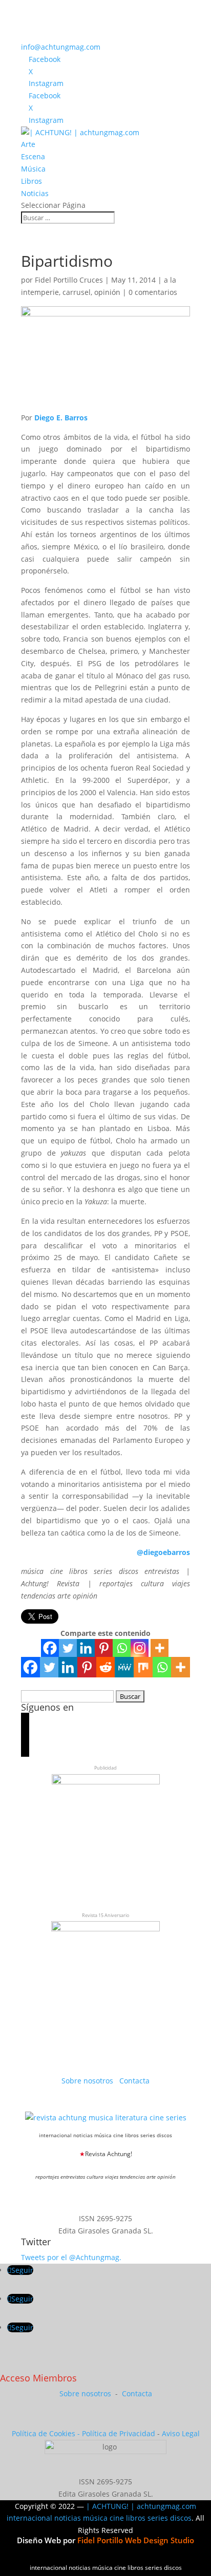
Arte (28, 144)
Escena (33, 156)
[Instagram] (140, 1648)
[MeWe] (124, 1667)
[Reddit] (106, 1667)
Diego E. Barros (61, 418)
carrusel (77, 292)
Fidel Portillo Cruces (69, 280)
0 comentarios (153, 292)
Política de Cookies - (47, 2433)
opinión (107, 292)
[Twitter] (68, 1648)
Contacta (134, 2081)
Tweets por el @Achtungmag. (71, 2257)
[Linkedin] (86, 1648)
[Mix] (143, 1667)
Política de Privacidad (119, 2433)
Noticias (35, 193)
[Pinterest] (104, 1648)
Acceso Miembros (38, 2378)
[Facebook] (50, 1648)
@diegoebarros (163, 1552)
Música (33, 169)
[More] (160, 1648)
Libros (31, 181)
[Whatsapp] (122, 1648)
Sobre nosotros (88, 2081)
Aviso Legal (181, 2433)
